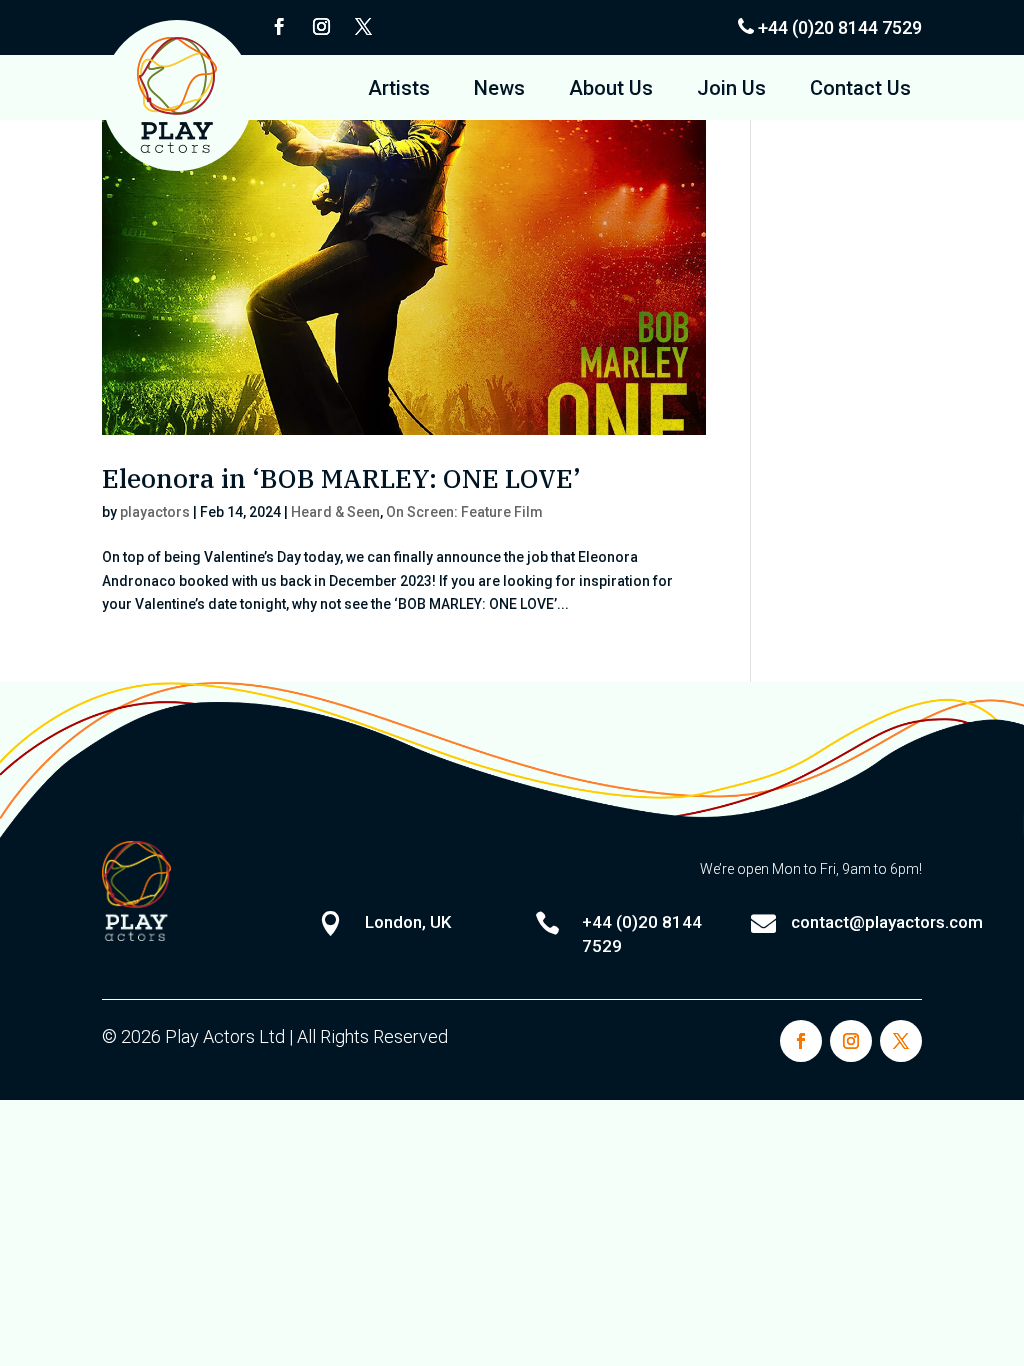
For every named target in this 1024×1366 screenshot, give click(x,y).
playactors (155, 512)
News (499, 90)
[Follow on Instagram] (321, 27)
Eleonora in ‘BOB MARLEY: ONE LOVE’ (341, 478)
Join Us (731, 90)
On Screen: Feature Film (464, 512)
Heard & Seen (335, 512)
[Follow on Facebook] (279, 27)
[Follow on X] (363, 27)
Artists (399, 90)
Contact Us (860, 90)
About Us (611, 90)
